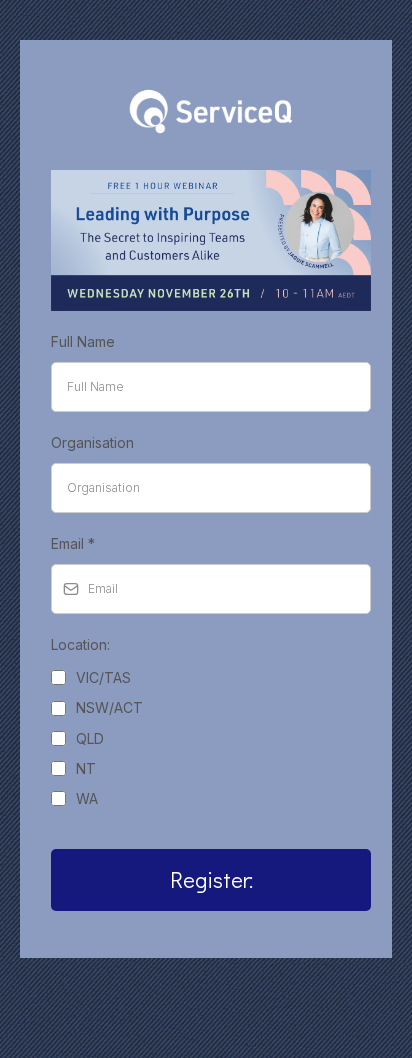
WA (87, 798)
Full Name (83, 341)
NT (86, 768)
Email (73, 543)
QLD (90, 738)
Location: (80, 644)
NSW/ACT (109, 707)
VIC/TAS (103, 677)
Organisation (92, 442)
